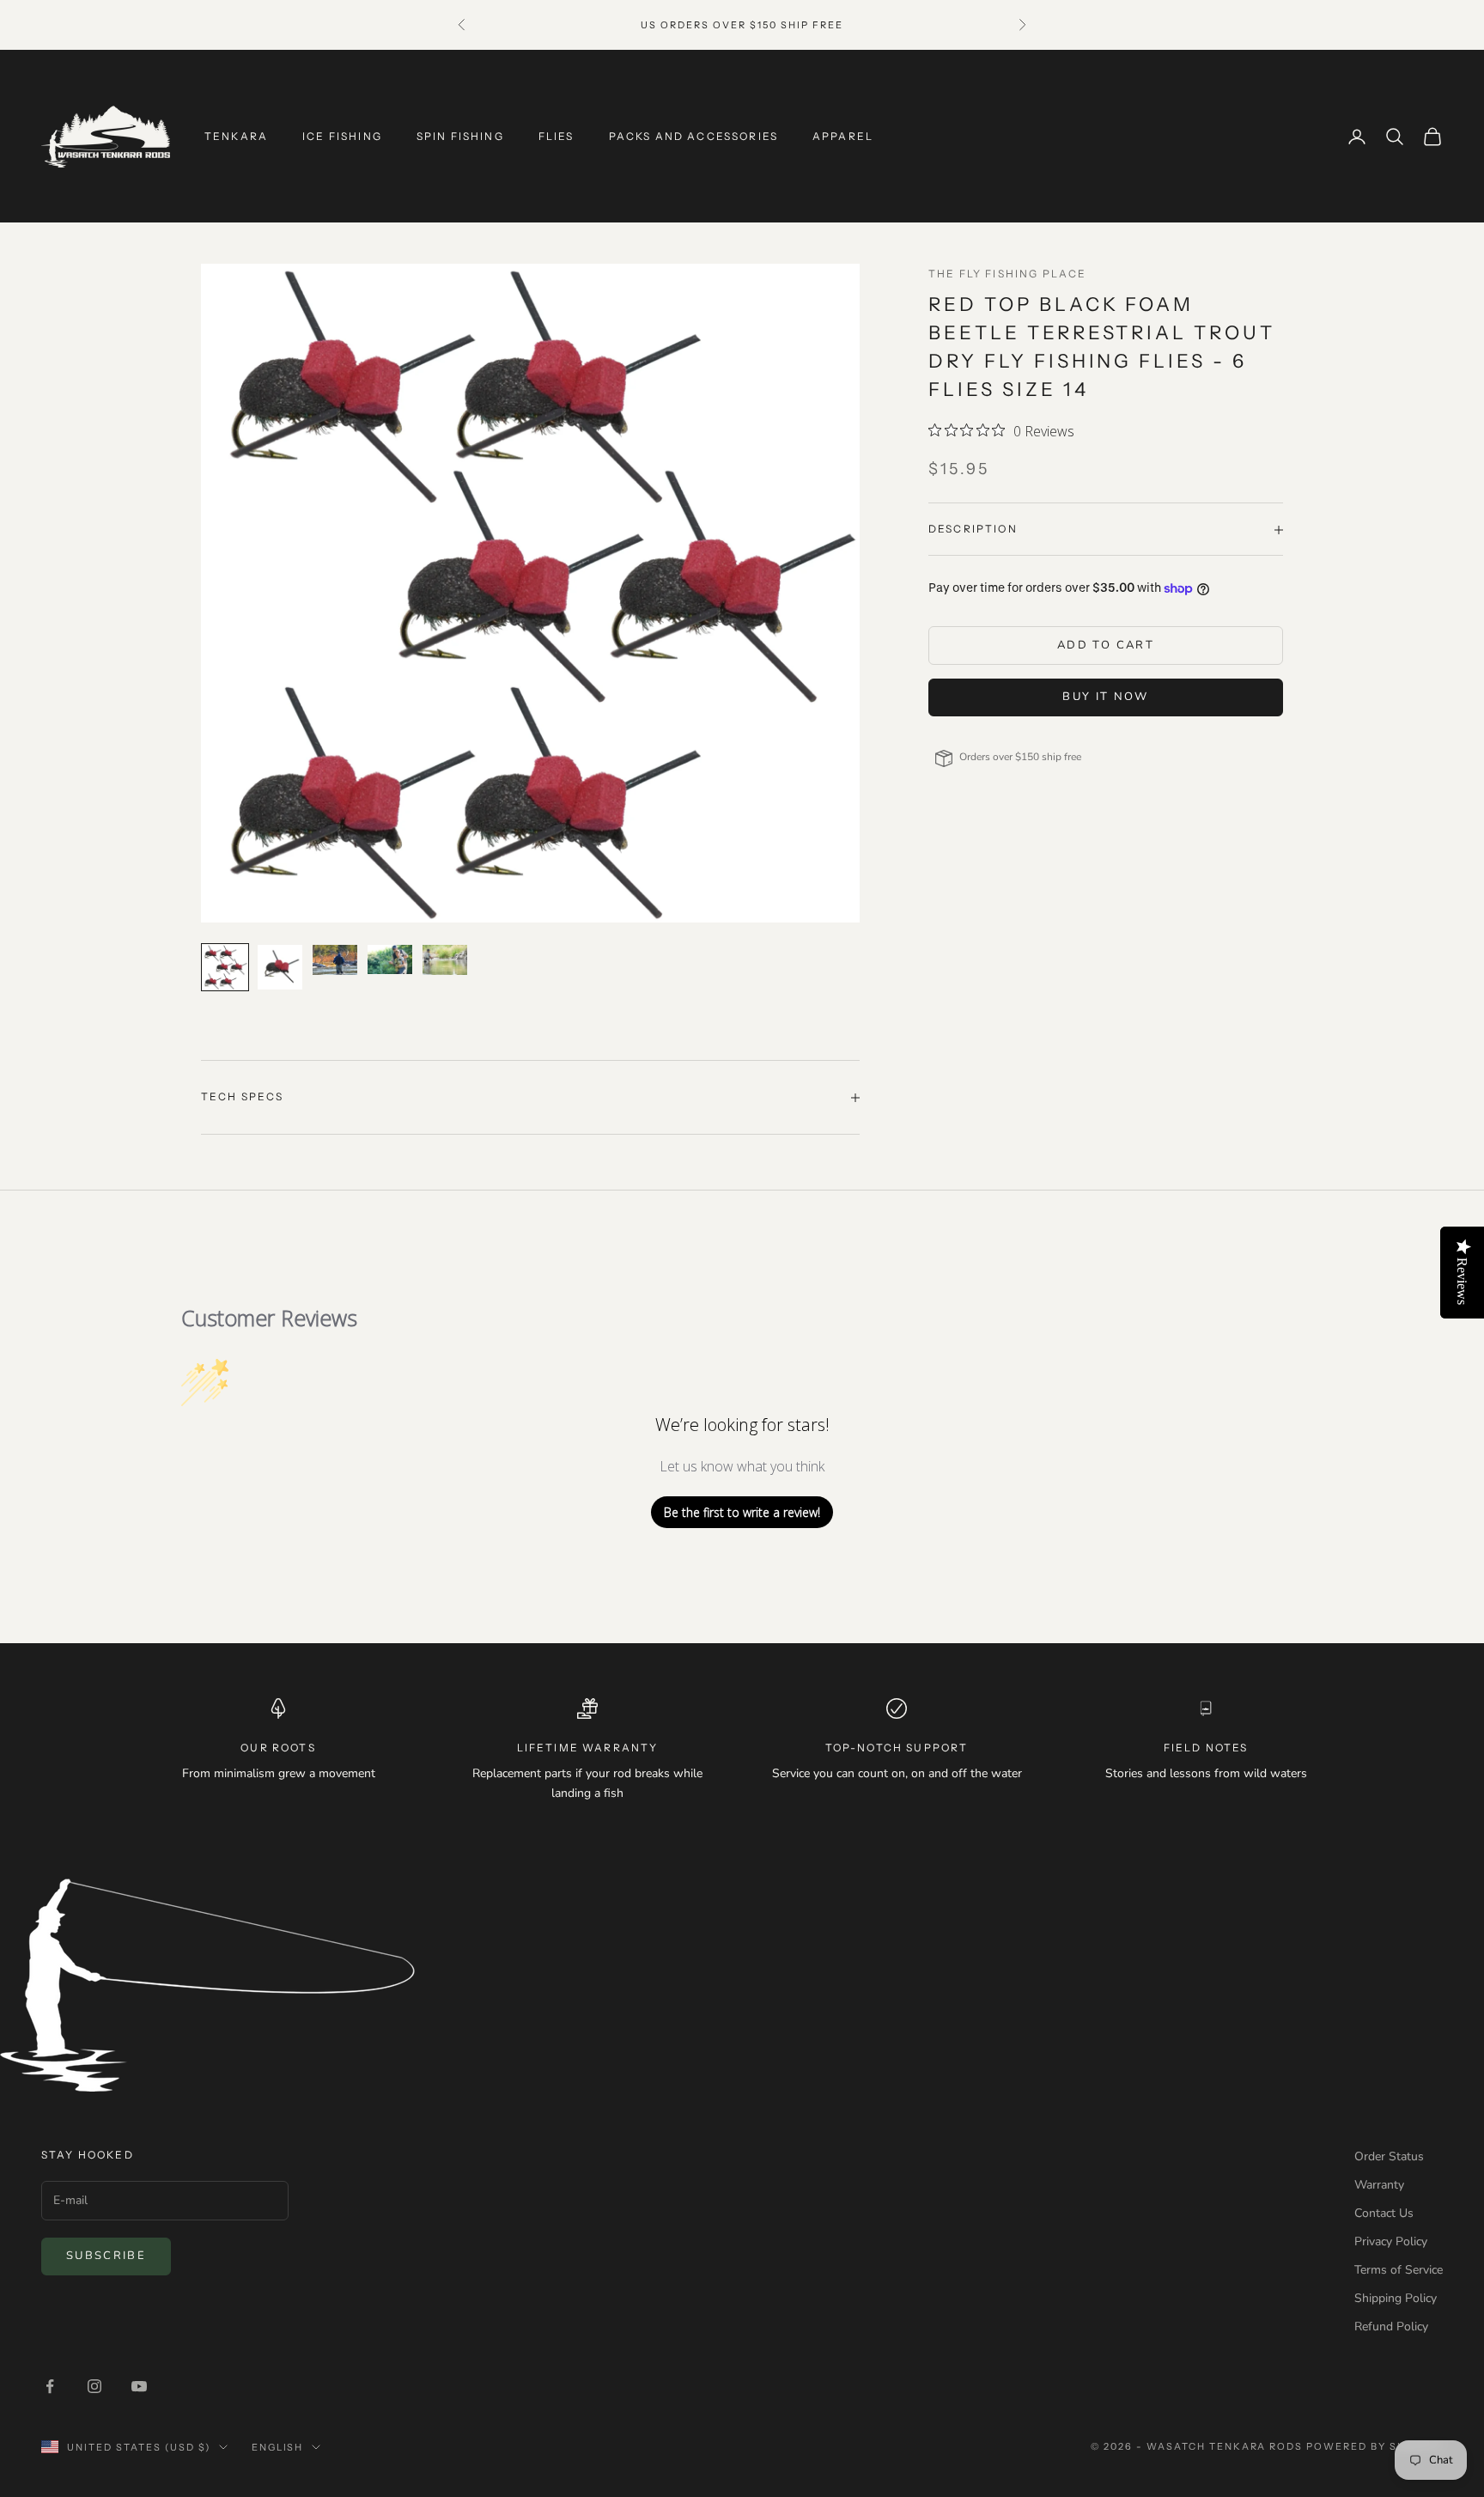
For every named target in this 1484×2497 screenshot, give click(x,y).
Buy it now (1105, 697)
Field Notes (1206, 1748)
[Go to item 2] (280, 967)
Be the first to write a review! (742, 1512)
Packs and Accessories (693, 136)
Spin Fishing (460, 136)
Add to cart (1106, 646)
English (278, 2447)
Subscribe (106, 2256)
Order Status (1389, 2156)
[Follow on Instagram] (94, 2386)
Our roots (278, 1748)
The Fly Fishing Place (1007, 274)
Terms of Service (1399, 2270)
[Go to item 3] (335, 960)
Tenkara (236, 136)
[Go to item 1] (225, 967)
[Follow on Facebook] (50, 2386)
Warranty (1379, 2185)
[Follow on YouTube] (139, 2386)
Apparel (843, 136)
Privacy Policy (1391, 2241)
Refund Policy (1391, 2326)
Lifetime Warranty (588, 1748)
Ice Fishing (342, 136)
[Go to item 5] (445, 960)
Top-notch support (897, 1748)
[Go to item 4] (390, 959)
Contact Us (1384, 2213)
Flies (556, 136)
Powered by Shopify (1375, 2446)
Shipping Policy (1396, 2298)
